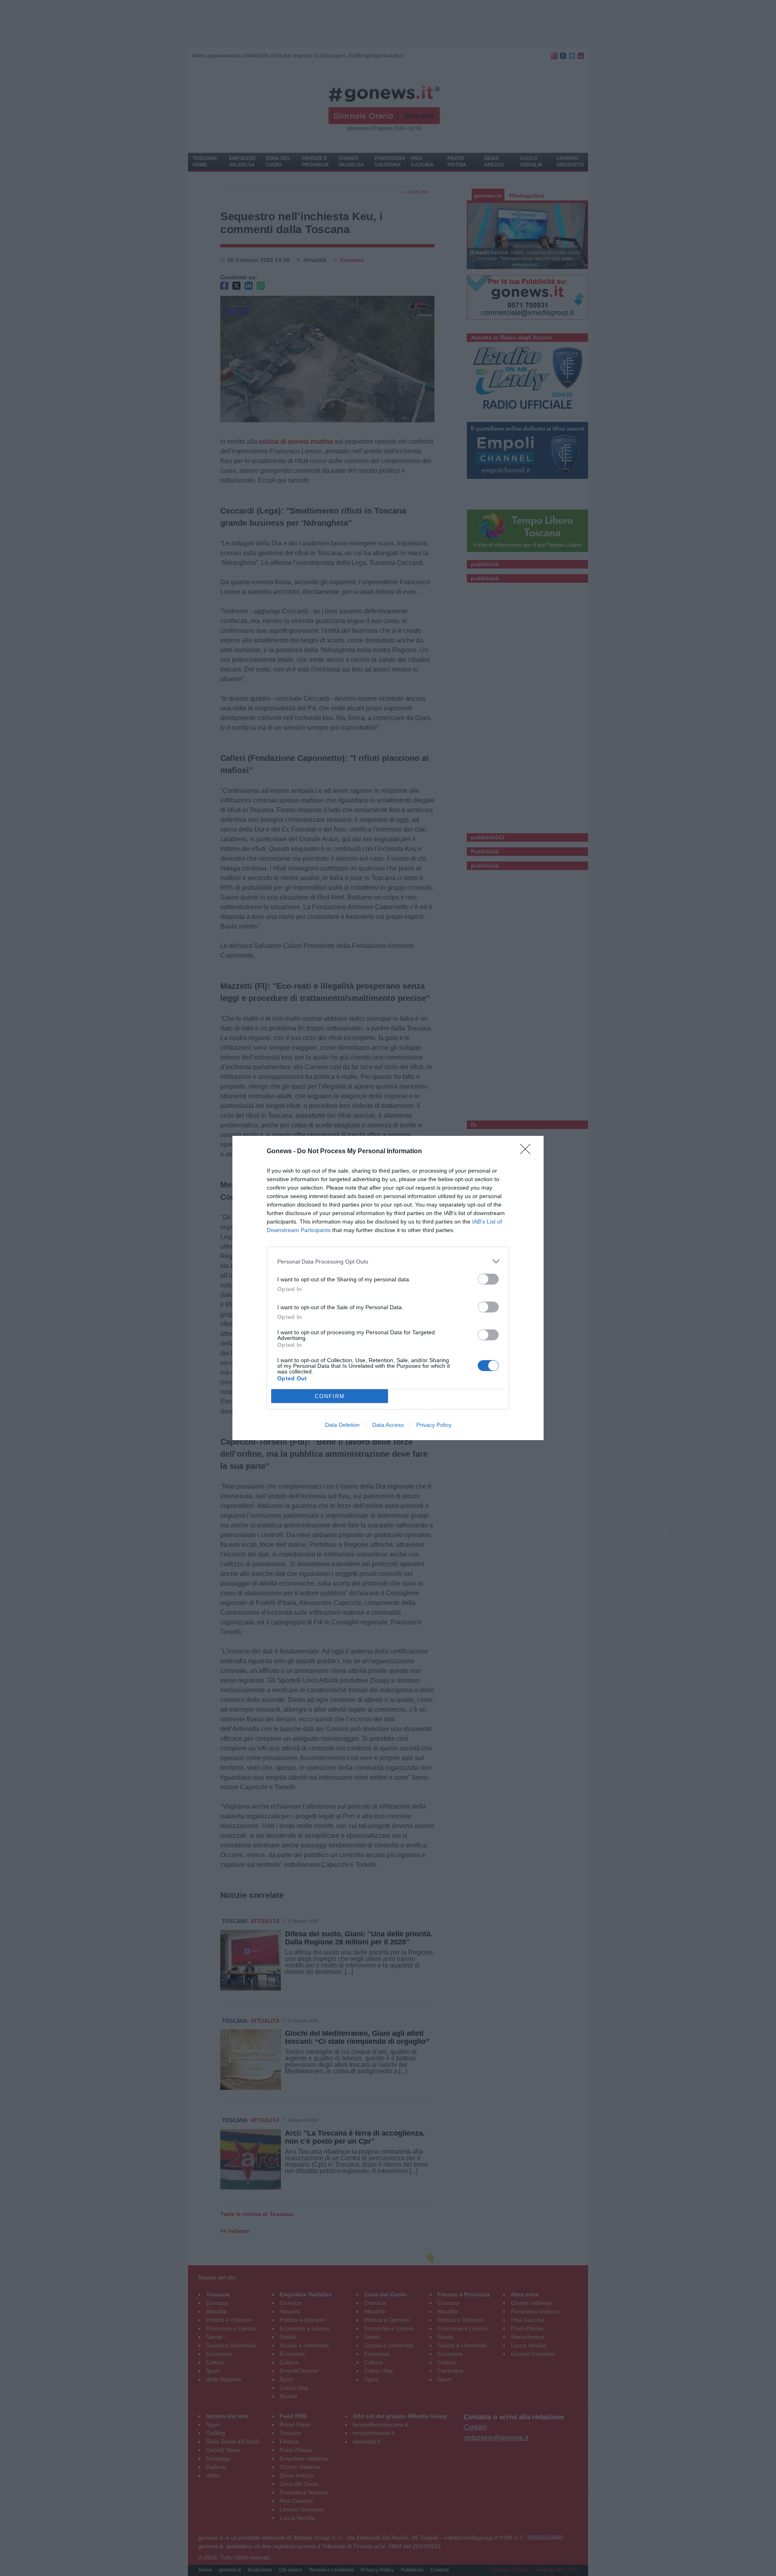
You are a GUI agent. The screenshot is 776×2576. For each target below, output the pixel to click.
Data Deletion (342, 1425)
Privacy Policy (434, 1425)
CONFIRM (330, 1396)
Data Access (388, 1425)
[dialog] (388, 1288)
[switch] (488, 1279)
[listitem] (388, 1261)
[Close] (528, 1152)
